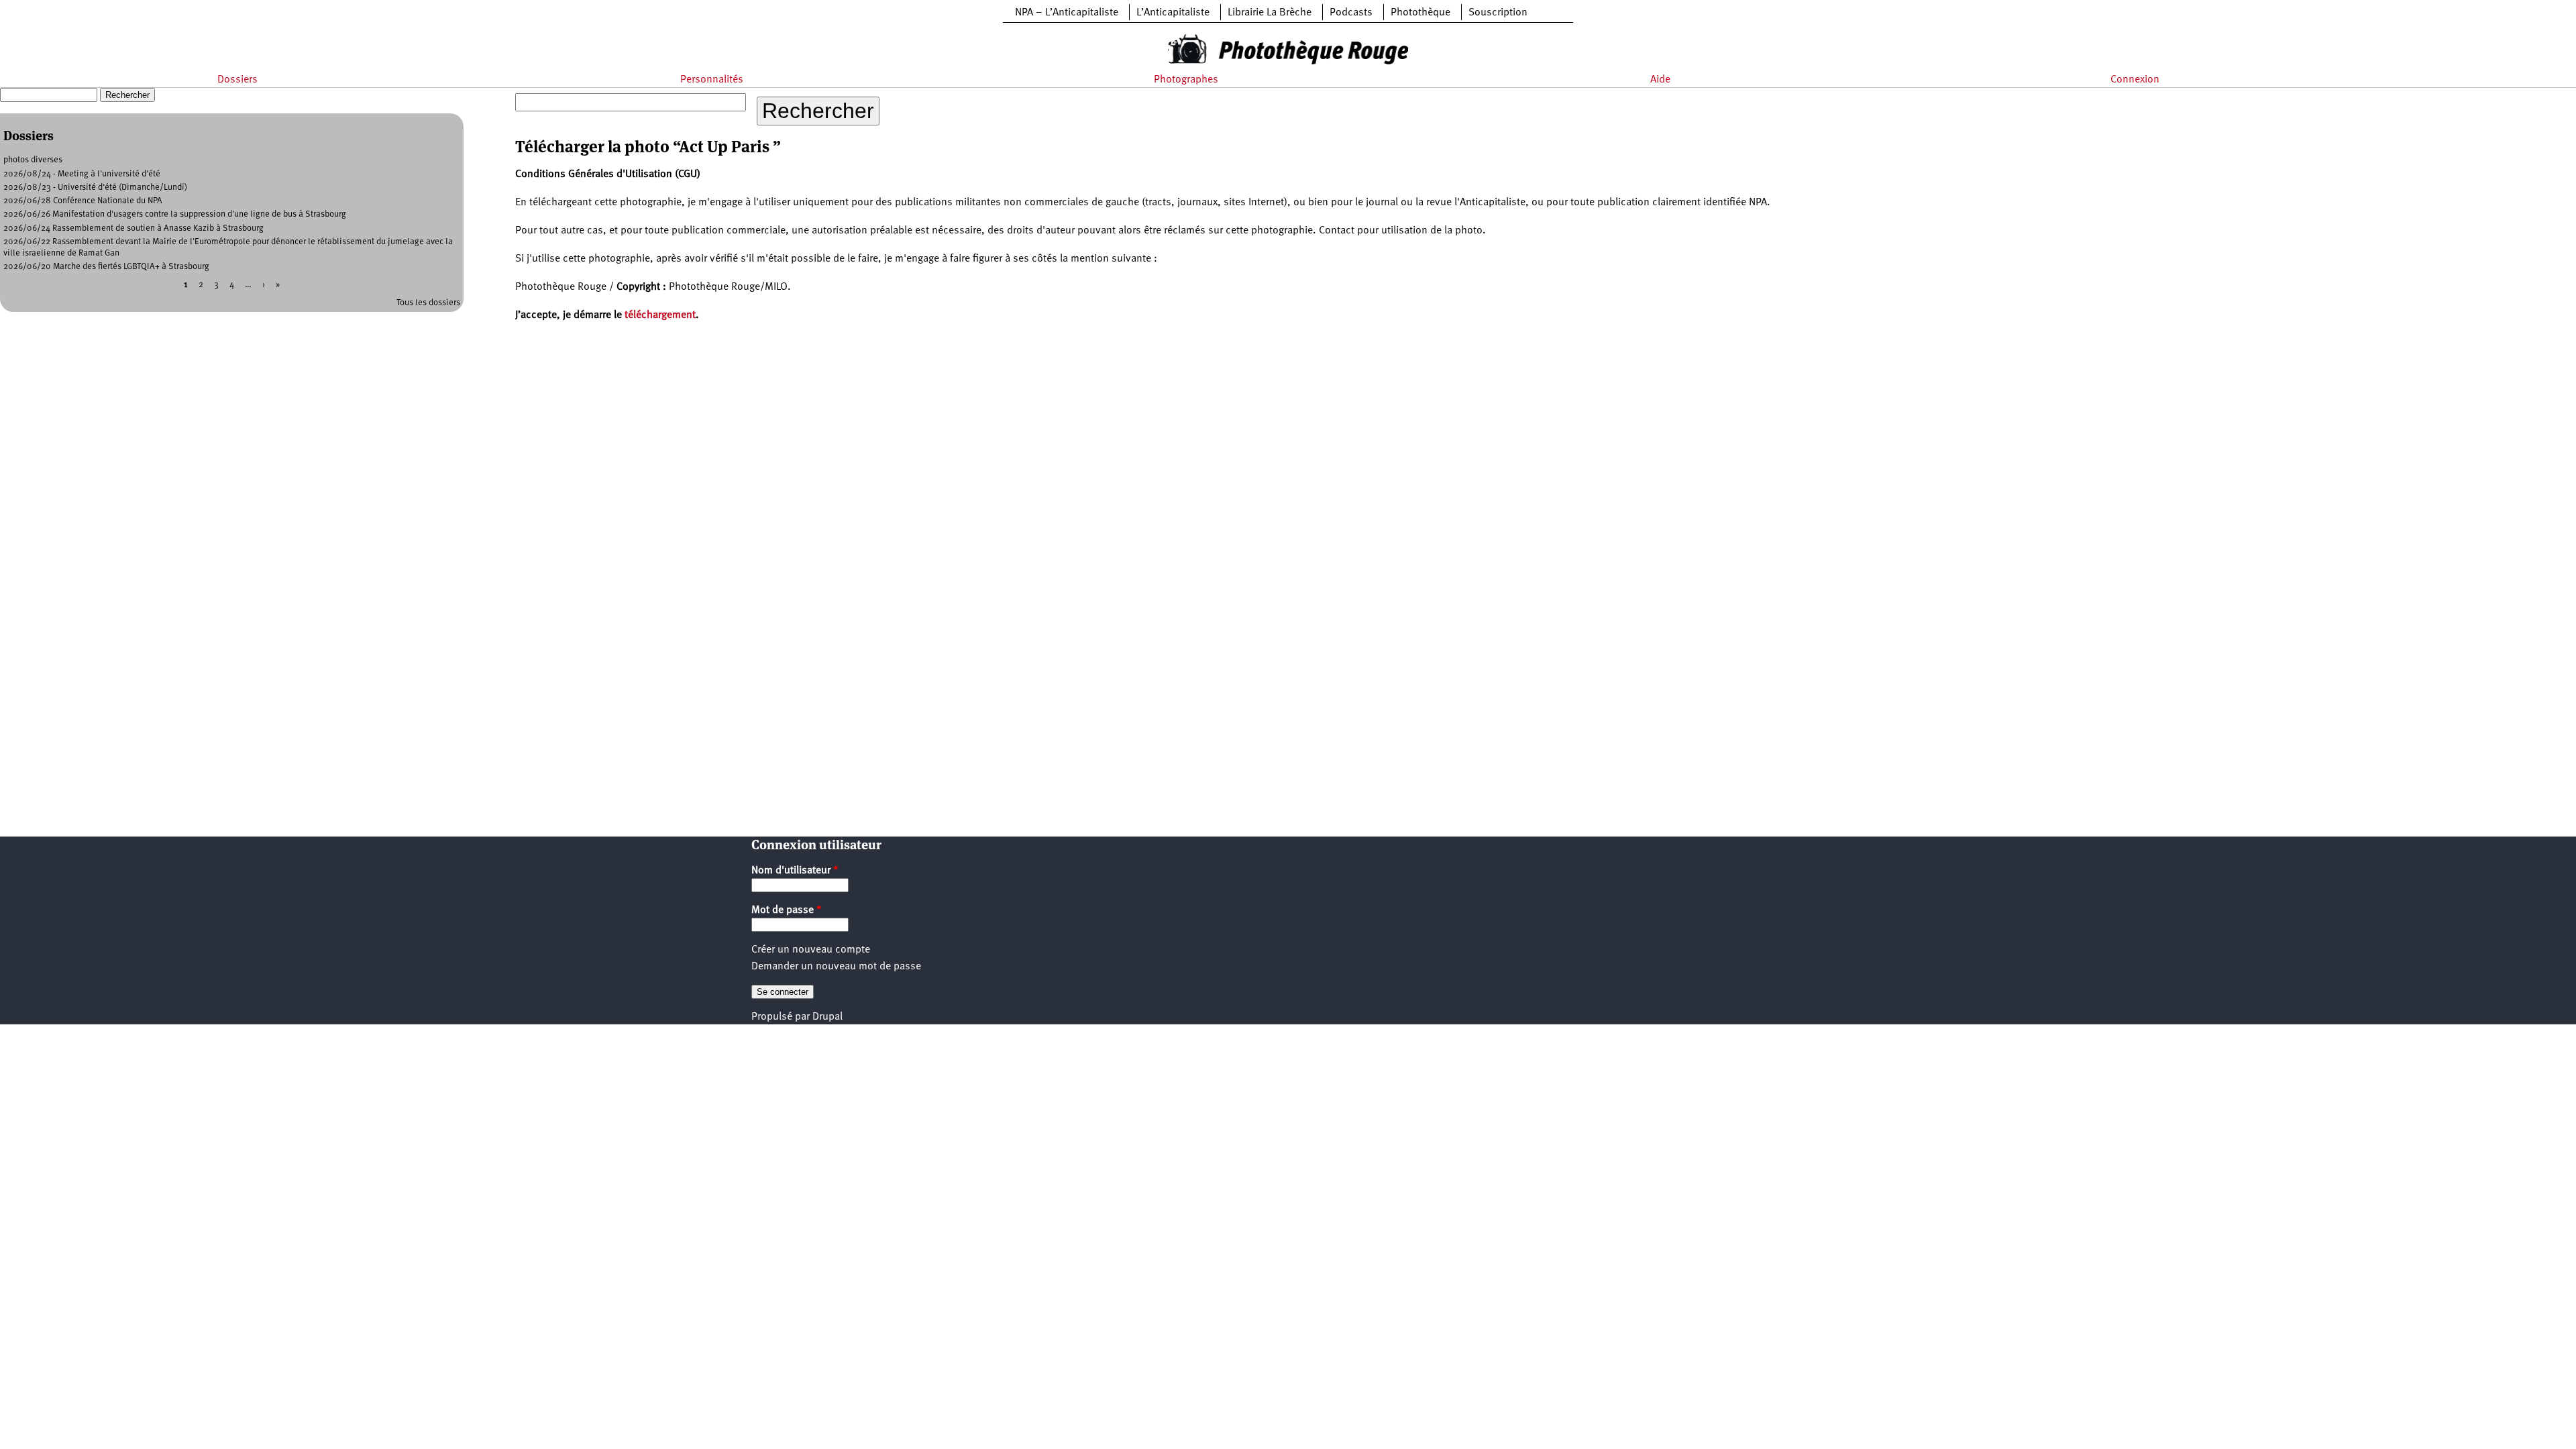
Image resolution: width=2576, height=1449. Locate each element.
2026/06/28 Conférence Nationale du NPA (83, 201)
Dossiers (237, 80)
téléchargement (660, 315)
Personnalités (712, 80)
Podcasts (1351, 13)
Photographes (1186, 80)
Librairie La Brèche (1270, 13)
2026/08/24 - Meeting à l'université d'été (82, 174)
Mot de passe (787, 910)
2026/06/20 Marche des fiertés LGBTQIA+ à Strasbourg (106, 267)
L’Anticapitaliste (1173, 13)
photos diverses (33, 160)
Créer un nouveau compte (811, 950)
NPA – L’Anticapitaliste (1067, 13)
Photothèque (1420, 13)
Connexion (2135, 80)
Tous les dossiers (428, 303)
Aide (1660, 80)
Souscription (1498, 13)
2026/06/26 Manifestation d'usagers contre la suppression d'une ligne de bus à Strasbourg (175, 214)
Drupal (827, 1017)
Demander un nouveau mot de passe (836, 967)
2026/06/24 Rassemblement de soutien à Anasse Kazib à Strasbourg (133, 228)
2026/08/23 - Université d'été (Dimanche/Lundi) (95, 187)
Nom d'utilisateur (795, 871)
